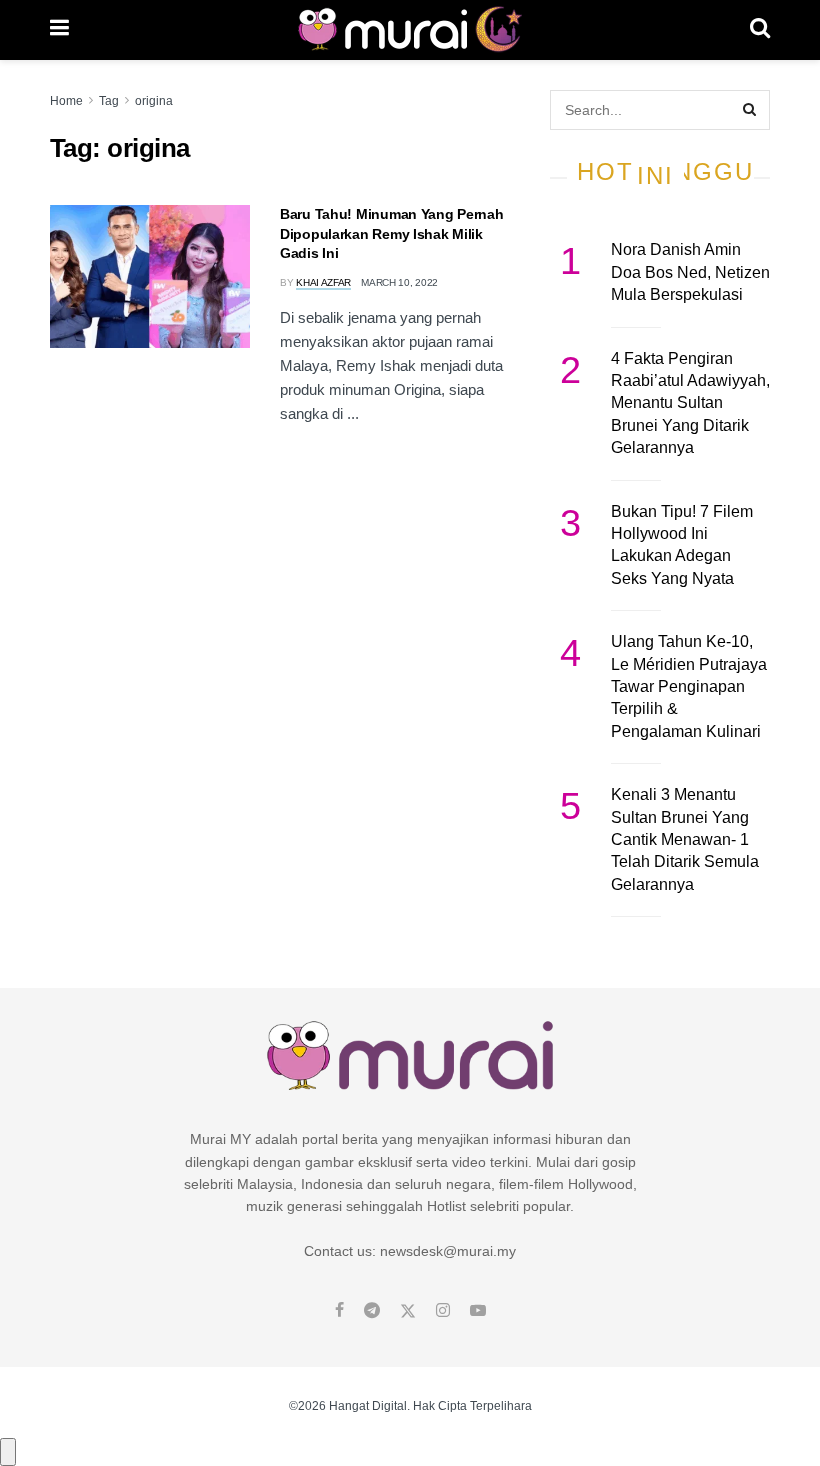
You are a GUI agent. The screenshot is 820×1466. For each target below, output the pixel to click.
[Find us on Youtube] (478, 1311)
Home (66, 101)
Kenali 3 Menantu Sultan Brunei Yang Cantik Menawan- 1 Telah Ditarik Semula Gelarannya (685, 839)
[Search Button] (760, 30)
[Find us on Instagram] (443, 1311)
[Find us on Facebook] (339, 1311)
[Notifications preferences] (8, 1452)
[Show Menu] (59, 30)
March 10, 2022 (399, 282)
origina (154, 101)
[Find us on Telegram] (372, 1311)
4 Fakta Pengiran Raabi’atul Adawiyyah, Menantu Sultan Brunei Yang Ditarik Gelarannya (690, 403)
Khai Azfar (323, 282)
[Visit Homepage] (409, 30)
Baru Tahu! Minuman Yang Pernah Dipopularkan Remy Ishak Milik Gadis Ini (392, 233)
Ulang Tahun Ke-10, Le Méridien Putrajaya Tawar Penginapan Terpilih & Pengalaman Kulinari (689, 686)
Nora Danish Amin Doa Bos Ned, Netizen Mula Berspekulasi (690, 272)
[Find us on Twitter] (408, 1311)
